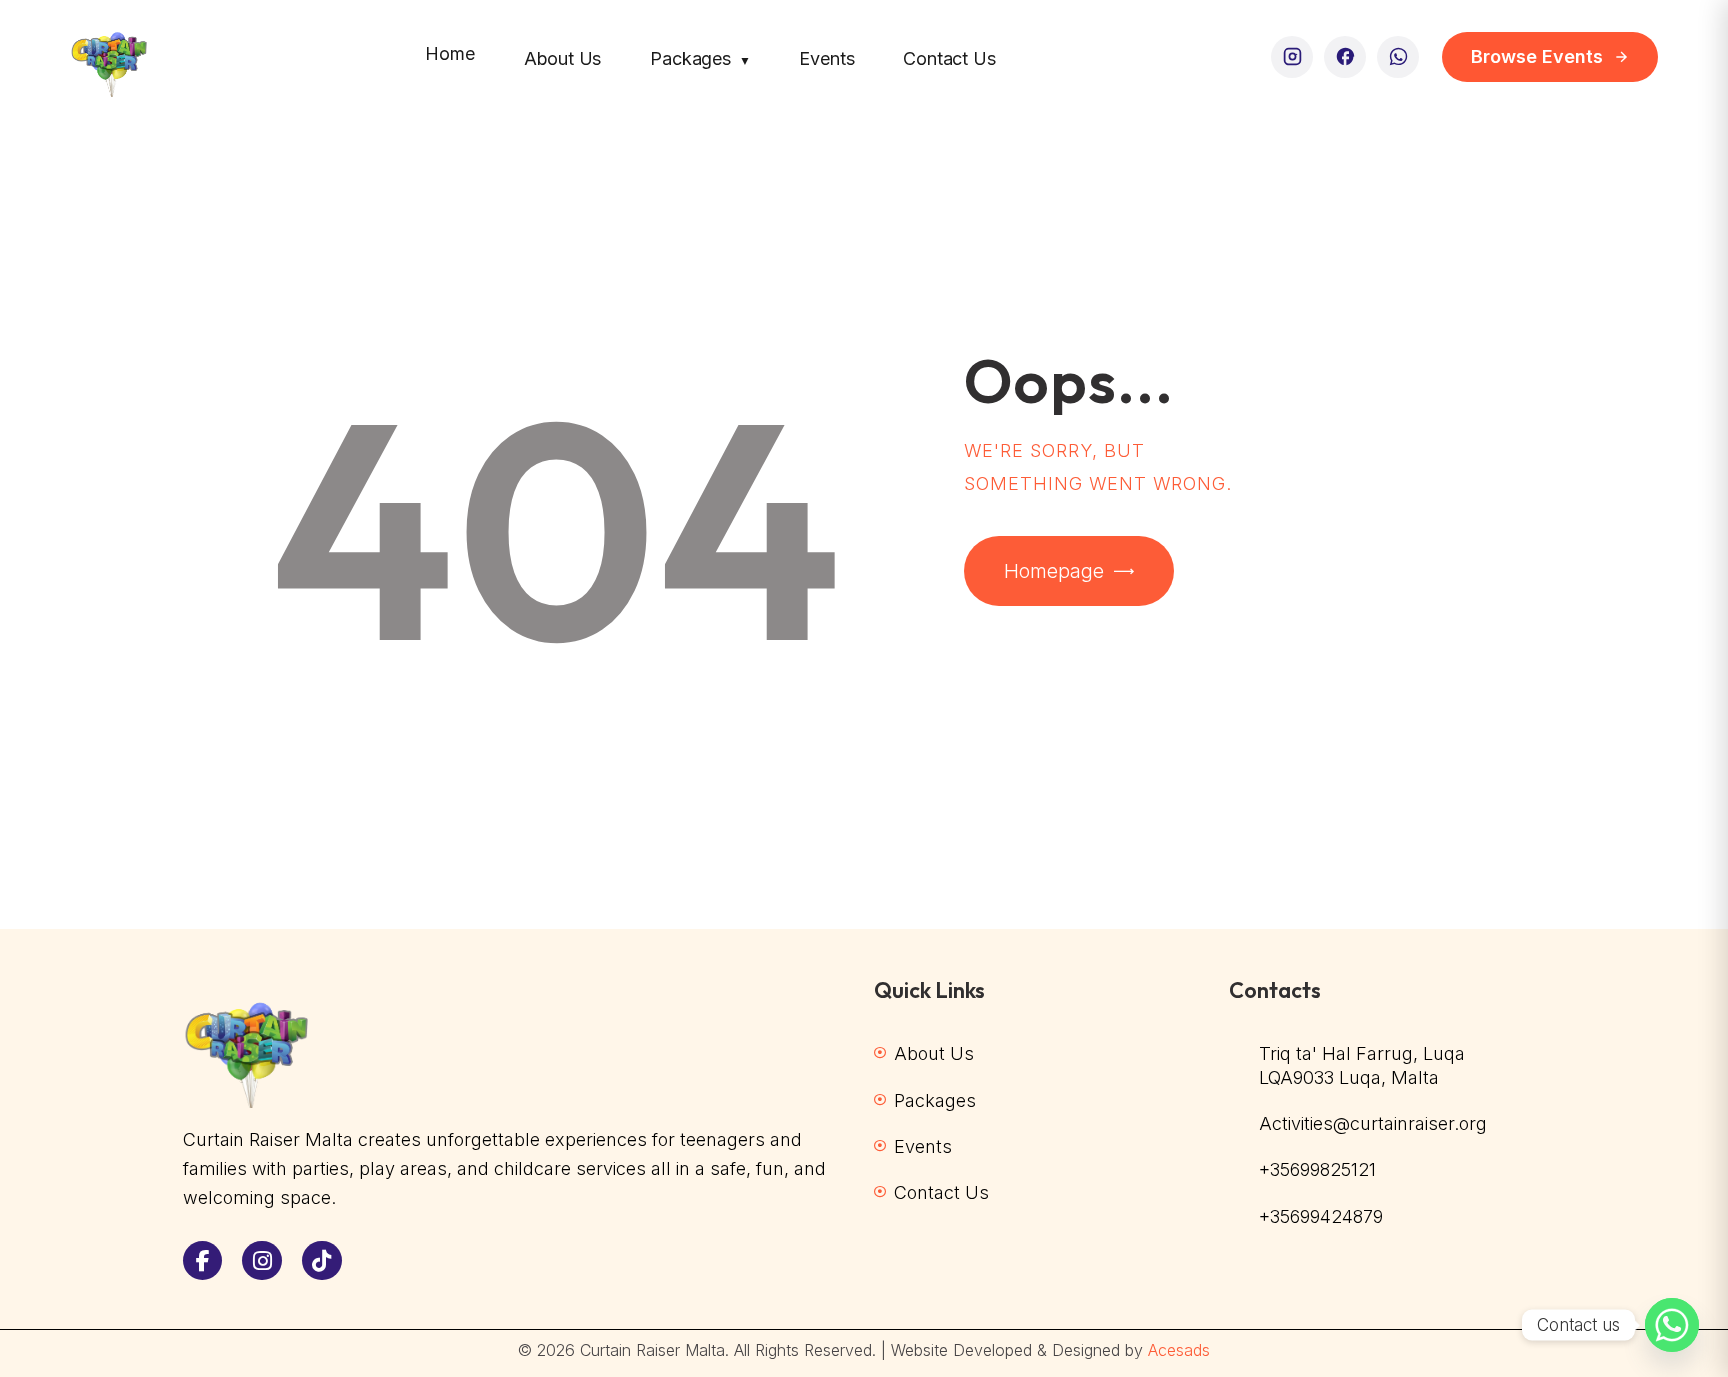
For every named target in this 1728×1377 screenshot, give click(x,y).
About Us (563, 58)
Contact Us (949, 58)
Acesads (1179, 1350)
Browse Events (1537, 56)
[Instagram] (1292, 57)
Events (826, 58)
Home (449, 53)
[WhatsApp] (1398, 57)
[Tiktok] (322, 1261)
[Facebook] (1345, 57)
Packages (700, 58)
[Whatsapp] (1672, 1325)
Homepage (1054, 571)
